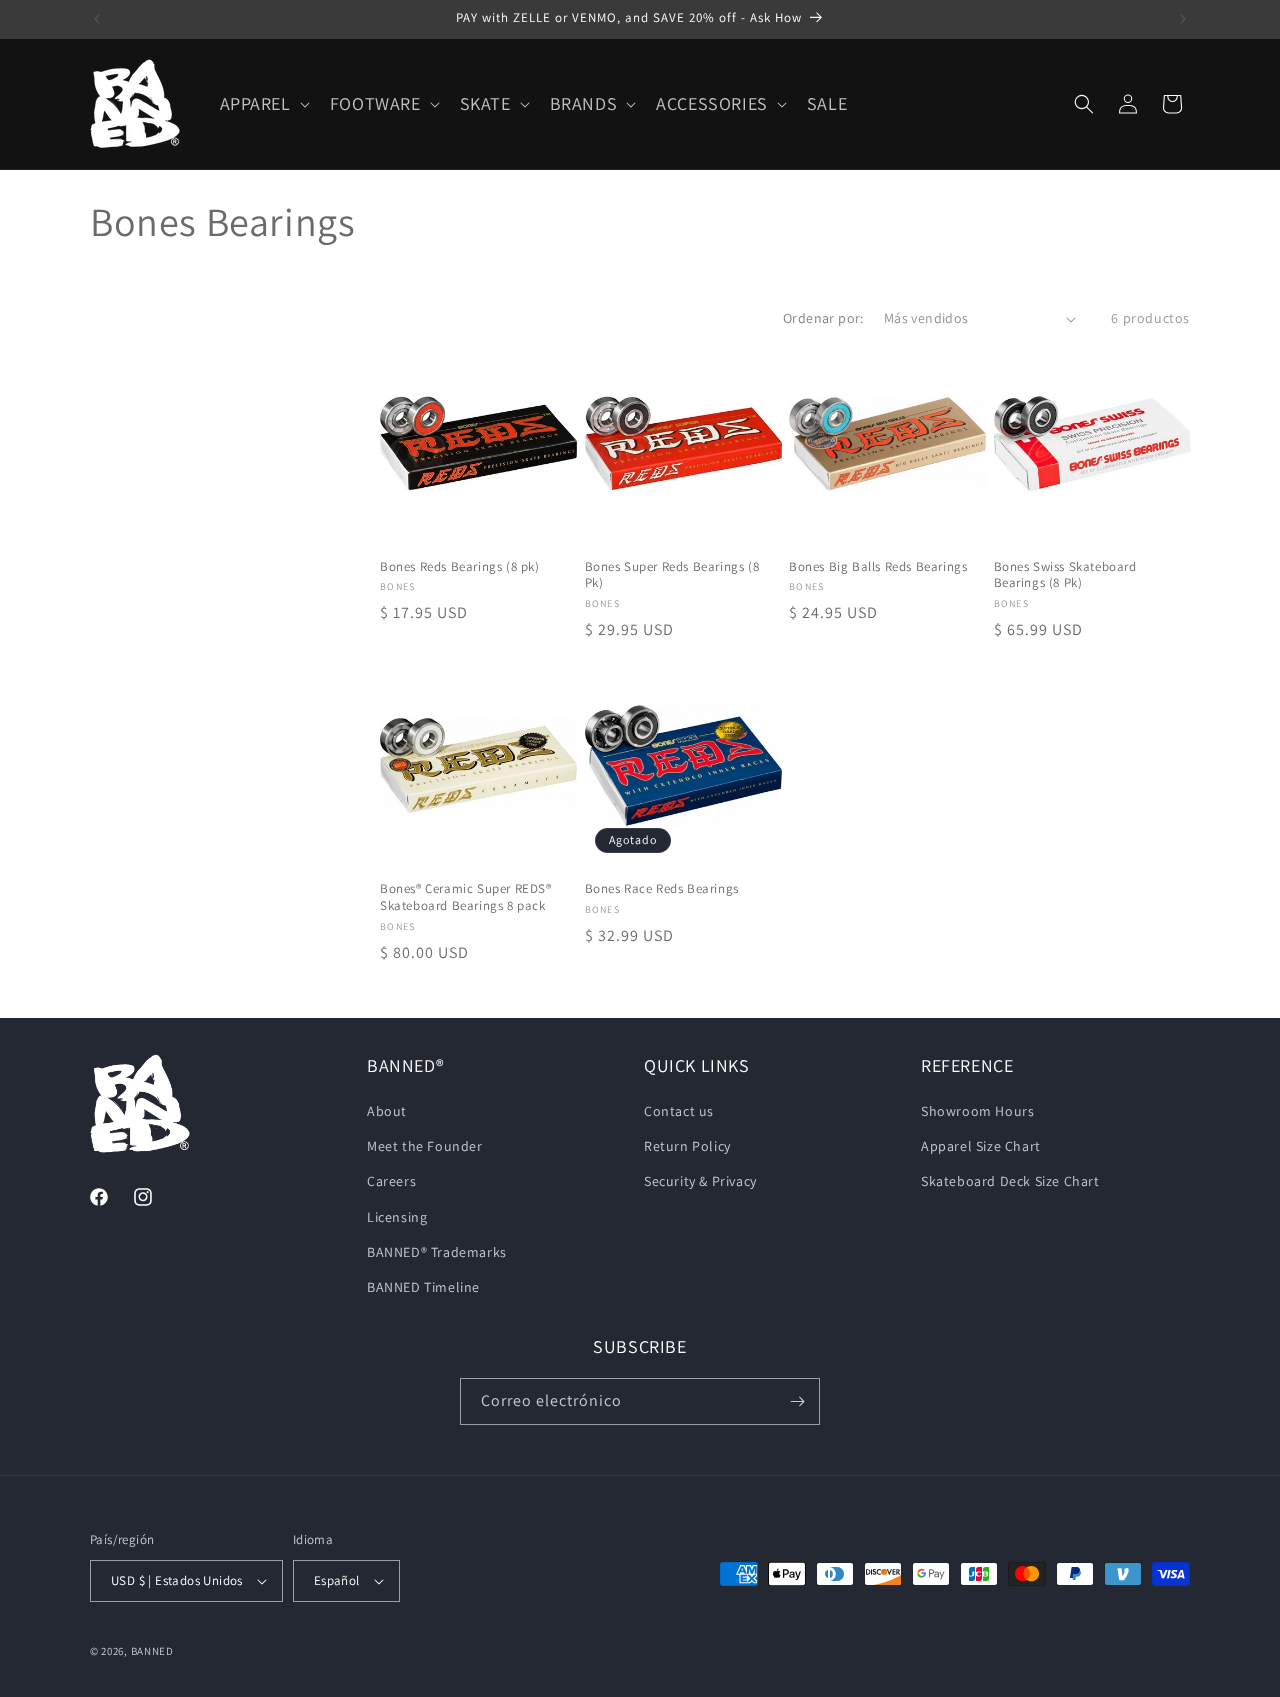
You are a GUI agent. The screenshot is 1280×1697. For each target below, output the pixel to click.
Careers (391, 1181)
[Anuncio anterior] (97, 19)
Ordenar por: (823, 318)
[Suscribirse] (797, 1401)
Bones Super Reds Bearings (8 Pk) (672, 575)
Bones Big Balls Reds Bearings (878, 567)
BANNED (152, 1651)
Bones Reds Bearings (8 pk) (460, 567)
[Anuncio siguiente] (1183, 19)
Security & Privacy (700, 1181)
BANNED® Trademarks (437, 1252)
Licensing (397, 1217)
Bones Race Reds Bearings (662, 889)
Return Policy (687, 1146)
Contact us (679, 1111)
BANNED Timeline (423, 1287)
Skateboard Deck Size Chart (1010, 1181)
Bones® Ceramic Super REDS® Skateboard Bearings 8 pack (466, 897)
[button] (263, 103)
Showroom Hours (977, 1111)
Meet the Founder (425, 1146)
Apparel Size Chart (981, 1146)
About (387, 1111)
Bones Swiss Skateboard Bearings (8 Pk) (1065, 575)
